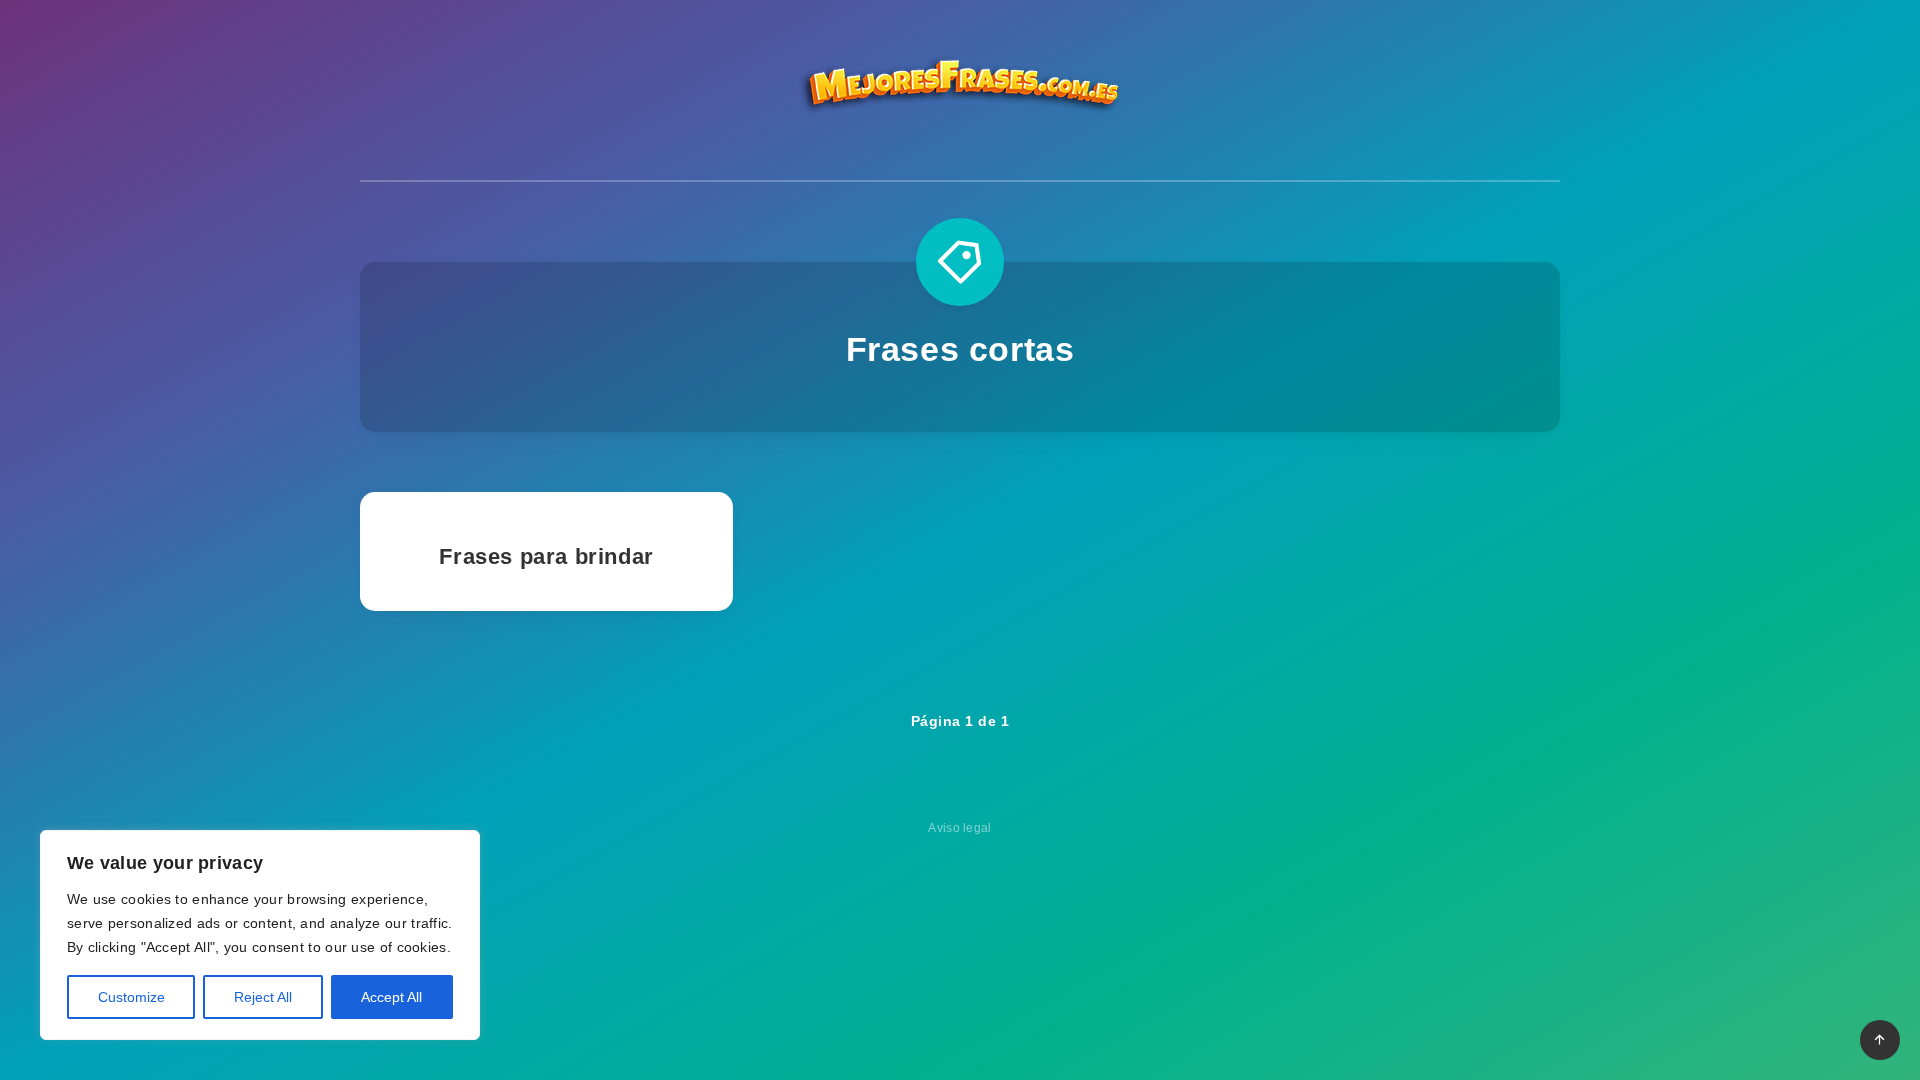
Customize (131, 997)
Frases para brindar (546, 556)
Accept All (391, 997)
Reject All (263, 997)
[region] (260, 935)
